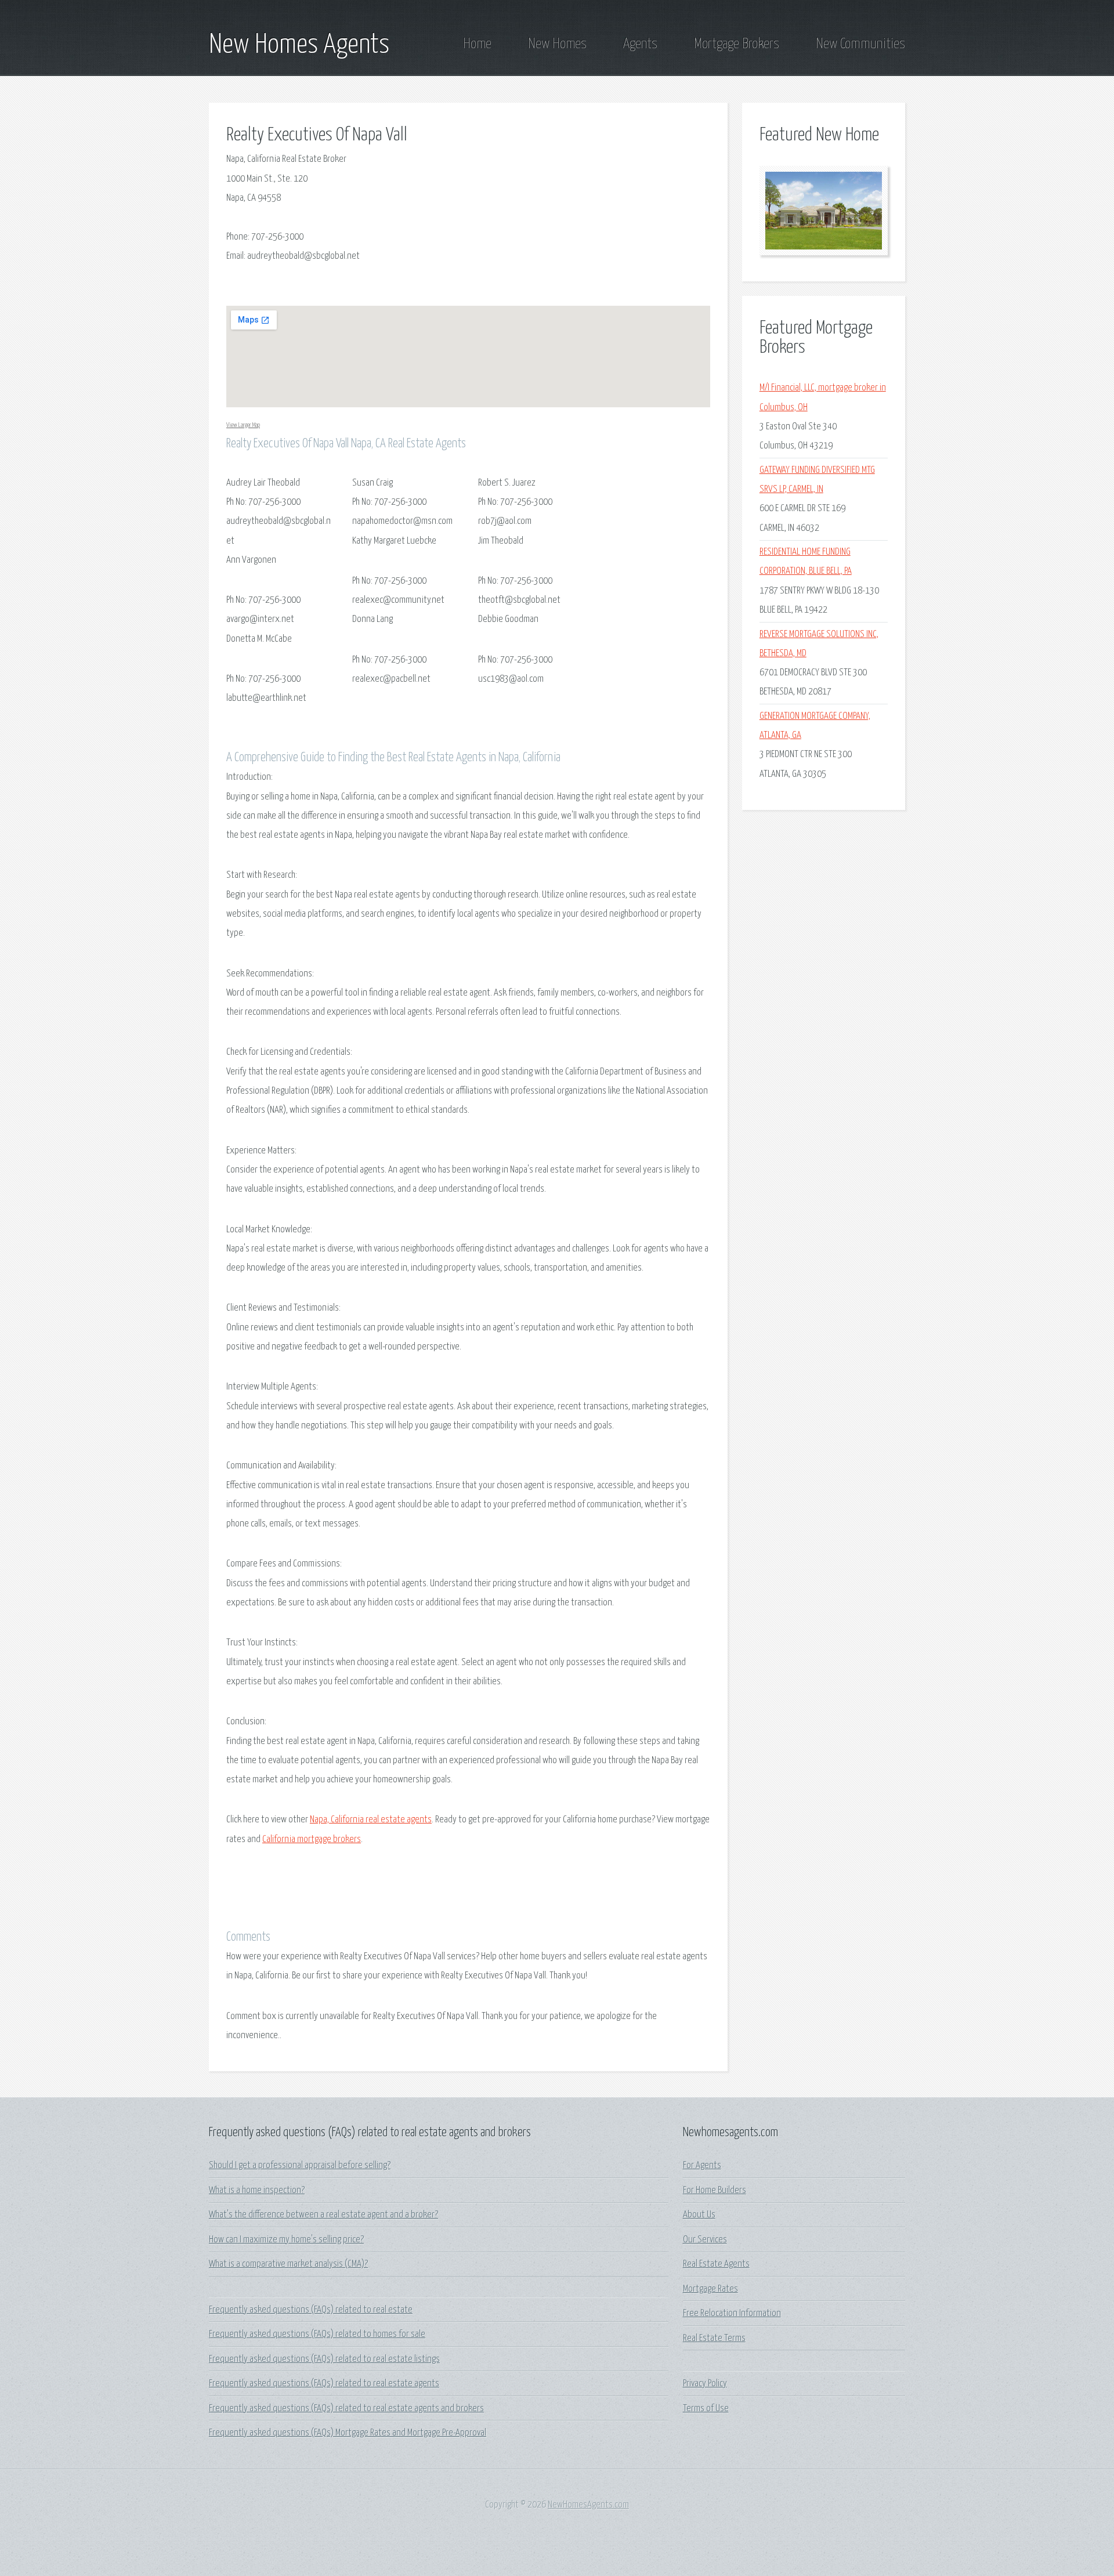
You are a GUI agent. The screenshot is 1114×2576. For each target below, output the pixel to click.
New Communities (860, 44)
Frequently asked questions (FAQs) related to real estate (311, 2310)
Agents (640, 44)
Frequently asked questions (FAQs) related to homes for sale (317, 2334)
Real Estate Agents (716, 2264)
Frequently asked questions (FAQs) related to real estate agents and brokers (346, 2409)
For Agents (702, 2166)
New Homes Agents (299, 45)
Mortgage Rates (710, 2289)
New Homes (557, 44)
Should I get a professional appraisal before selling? (300, 2166)
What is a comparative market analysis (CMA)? (288, 2264)
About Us (699, 2215)
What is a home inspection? (257, 2190)
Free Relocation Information (732, 2313)
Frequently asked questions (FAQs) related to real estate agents (324, 2384)
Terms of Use (706, 2409)
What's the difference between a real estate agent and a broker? (323, 2215)
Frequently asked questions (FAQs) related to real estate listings (324, 2359)
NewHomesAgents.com (588, 2505)
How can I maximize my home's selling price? (286, 2240)
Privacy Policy (705, 2384)
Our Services (705, 2240)
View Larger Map (243, 425)
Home (477, 44)
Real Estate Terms (714, 2338)
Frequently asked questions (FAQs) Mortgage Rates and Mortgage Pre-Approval (348, 2433)
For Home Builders (715, 2190)
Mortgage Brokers (737, 44)
